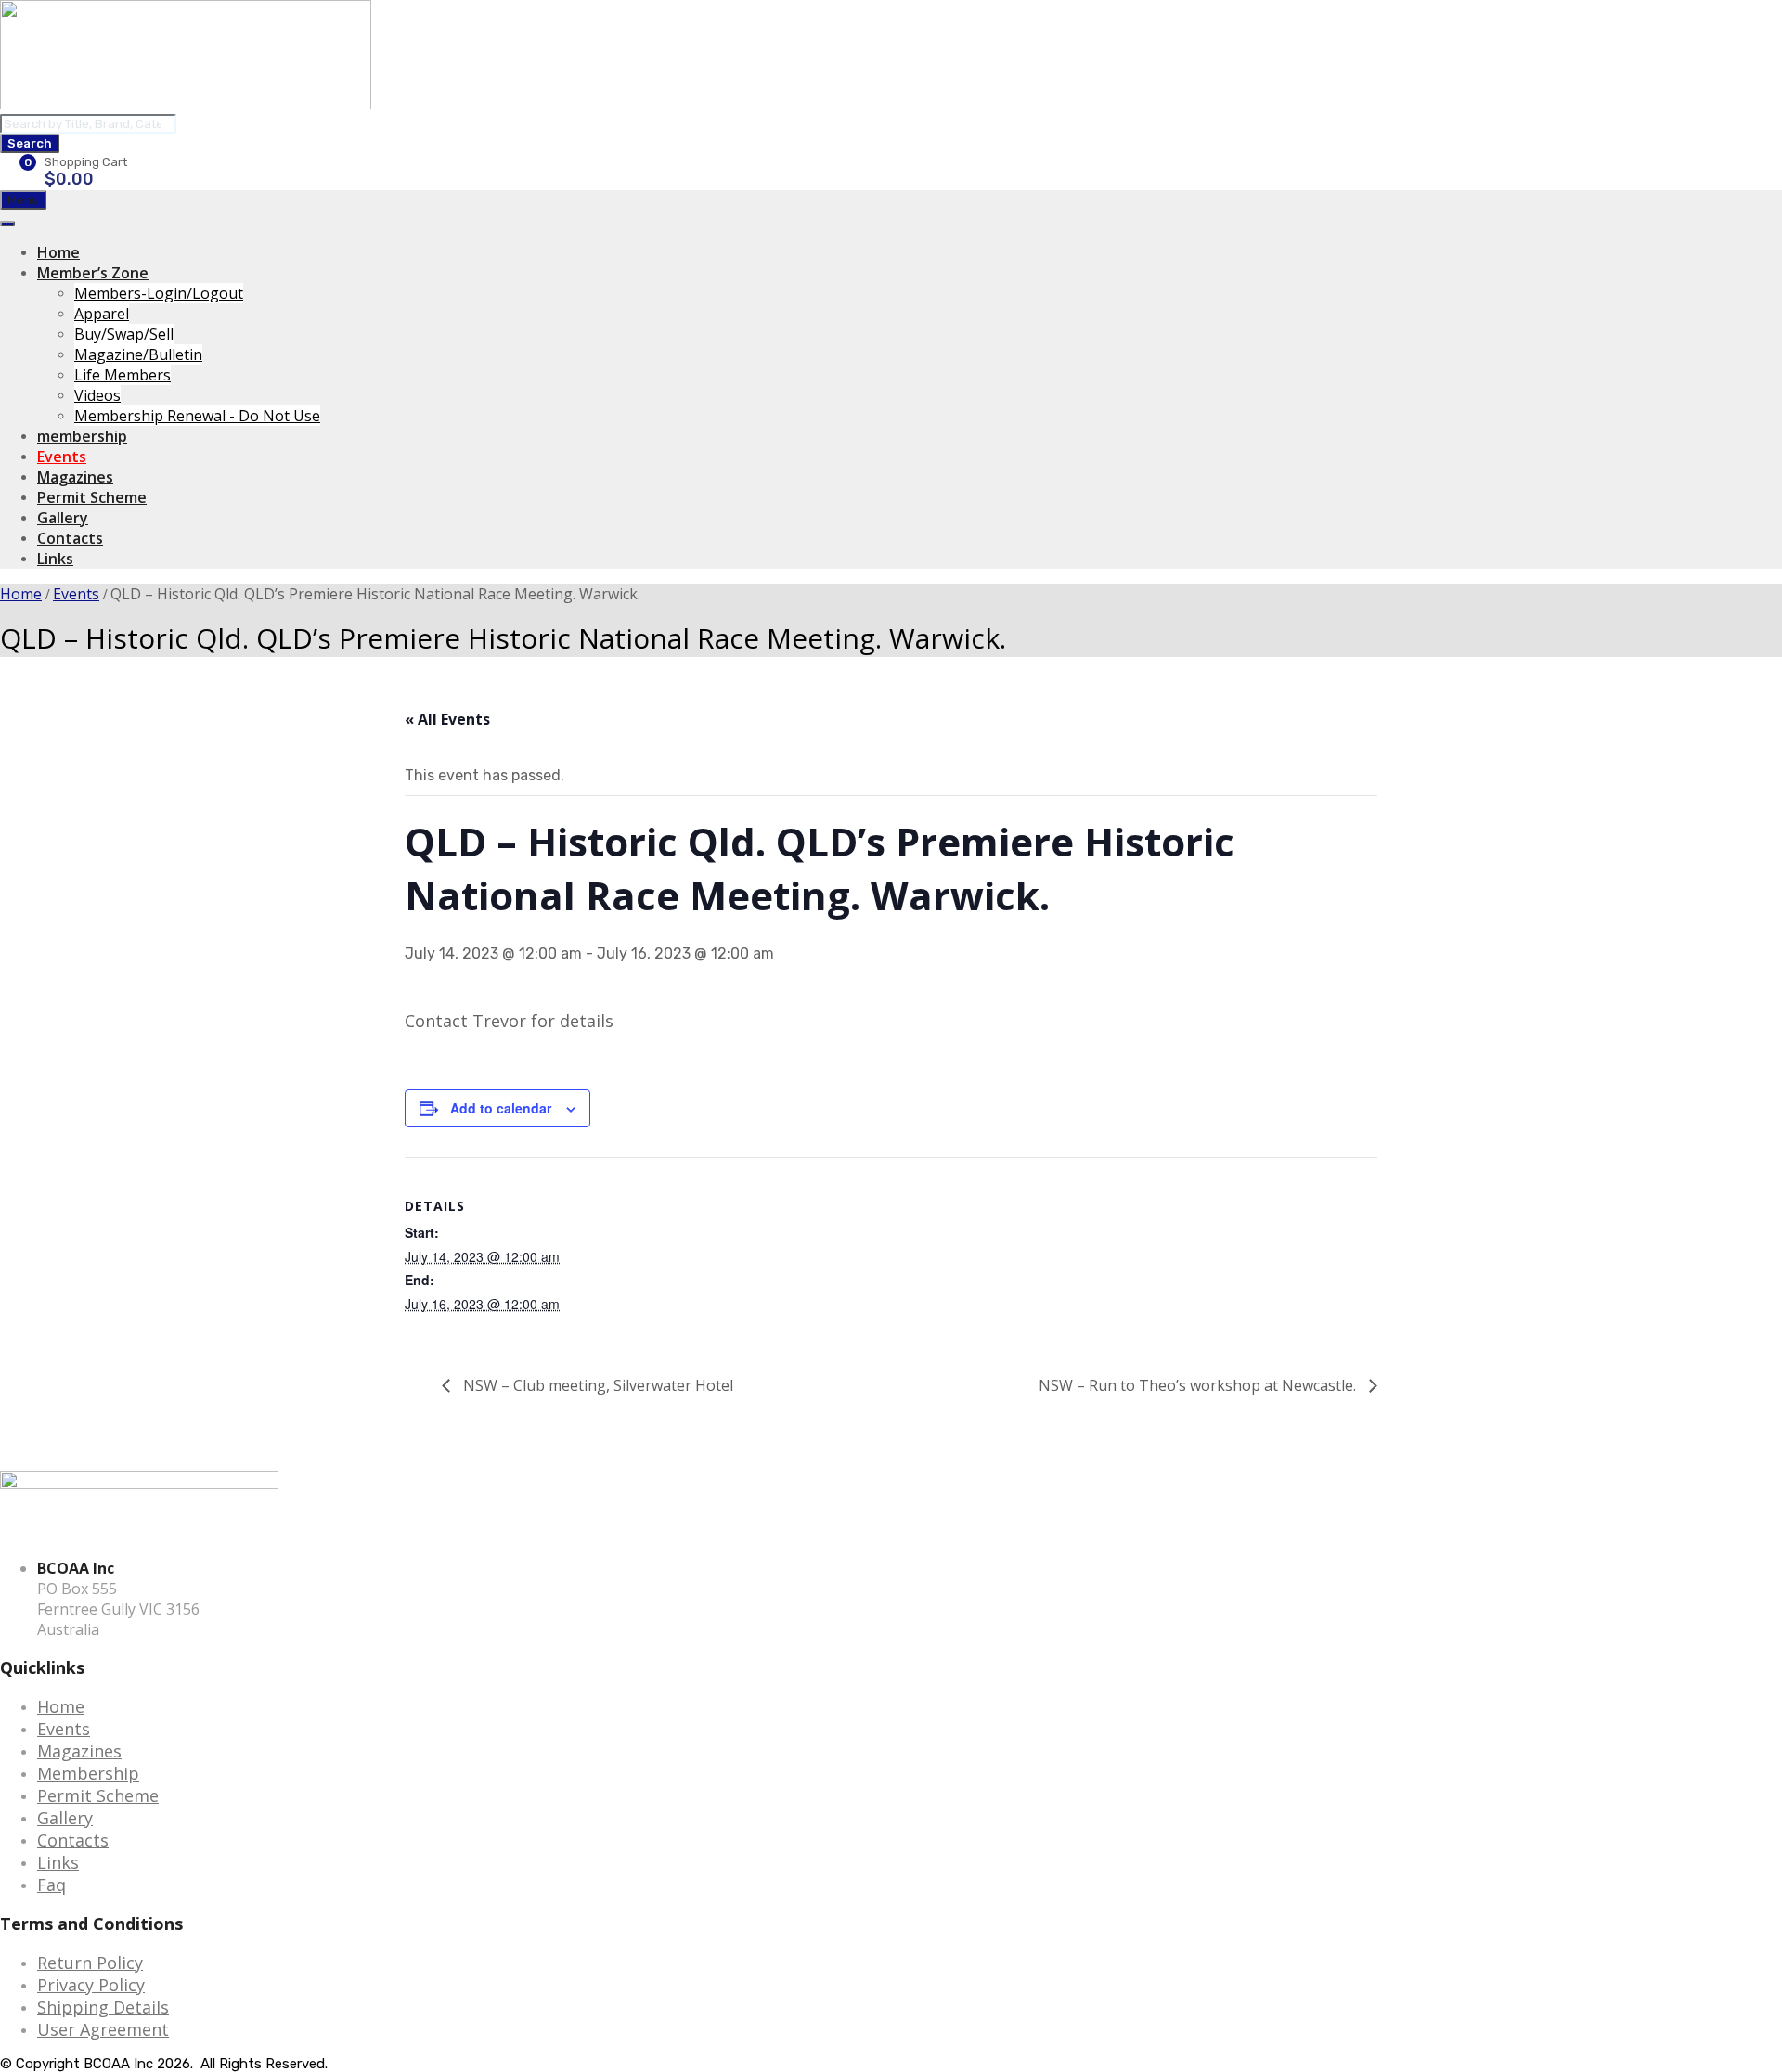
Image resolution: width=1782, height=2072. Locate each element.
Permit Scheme (92, 497)
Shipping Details (103, 2007)
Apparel (102, 314)
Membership (88, 1773)
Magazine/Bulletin (138, 354)
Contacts (70, 538)
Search (30, 143)
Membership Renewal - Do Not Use (197, 416)
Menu (23, 200)
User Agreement (103, 2029)
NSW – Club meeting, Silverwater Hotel (596, 1385)
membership (82, 436)
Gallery (63, 518)
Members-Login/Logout (159, 293)
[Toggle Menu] (7, 224)
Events (62, 457)
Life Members (123, 375)
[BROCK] (186, 104)
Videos (97, 395)
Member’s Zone (93, 273)
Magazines (75, 477)
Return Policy (90, 1963)
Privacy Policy (91, 1985)
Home (58, 252)
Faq (52, 1885)
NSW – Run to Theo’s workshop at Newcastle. (1199, 1385)
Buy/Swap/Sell (124, 334)
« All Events (447, 719)
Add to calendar (501, 1108)
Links (55, 559)
